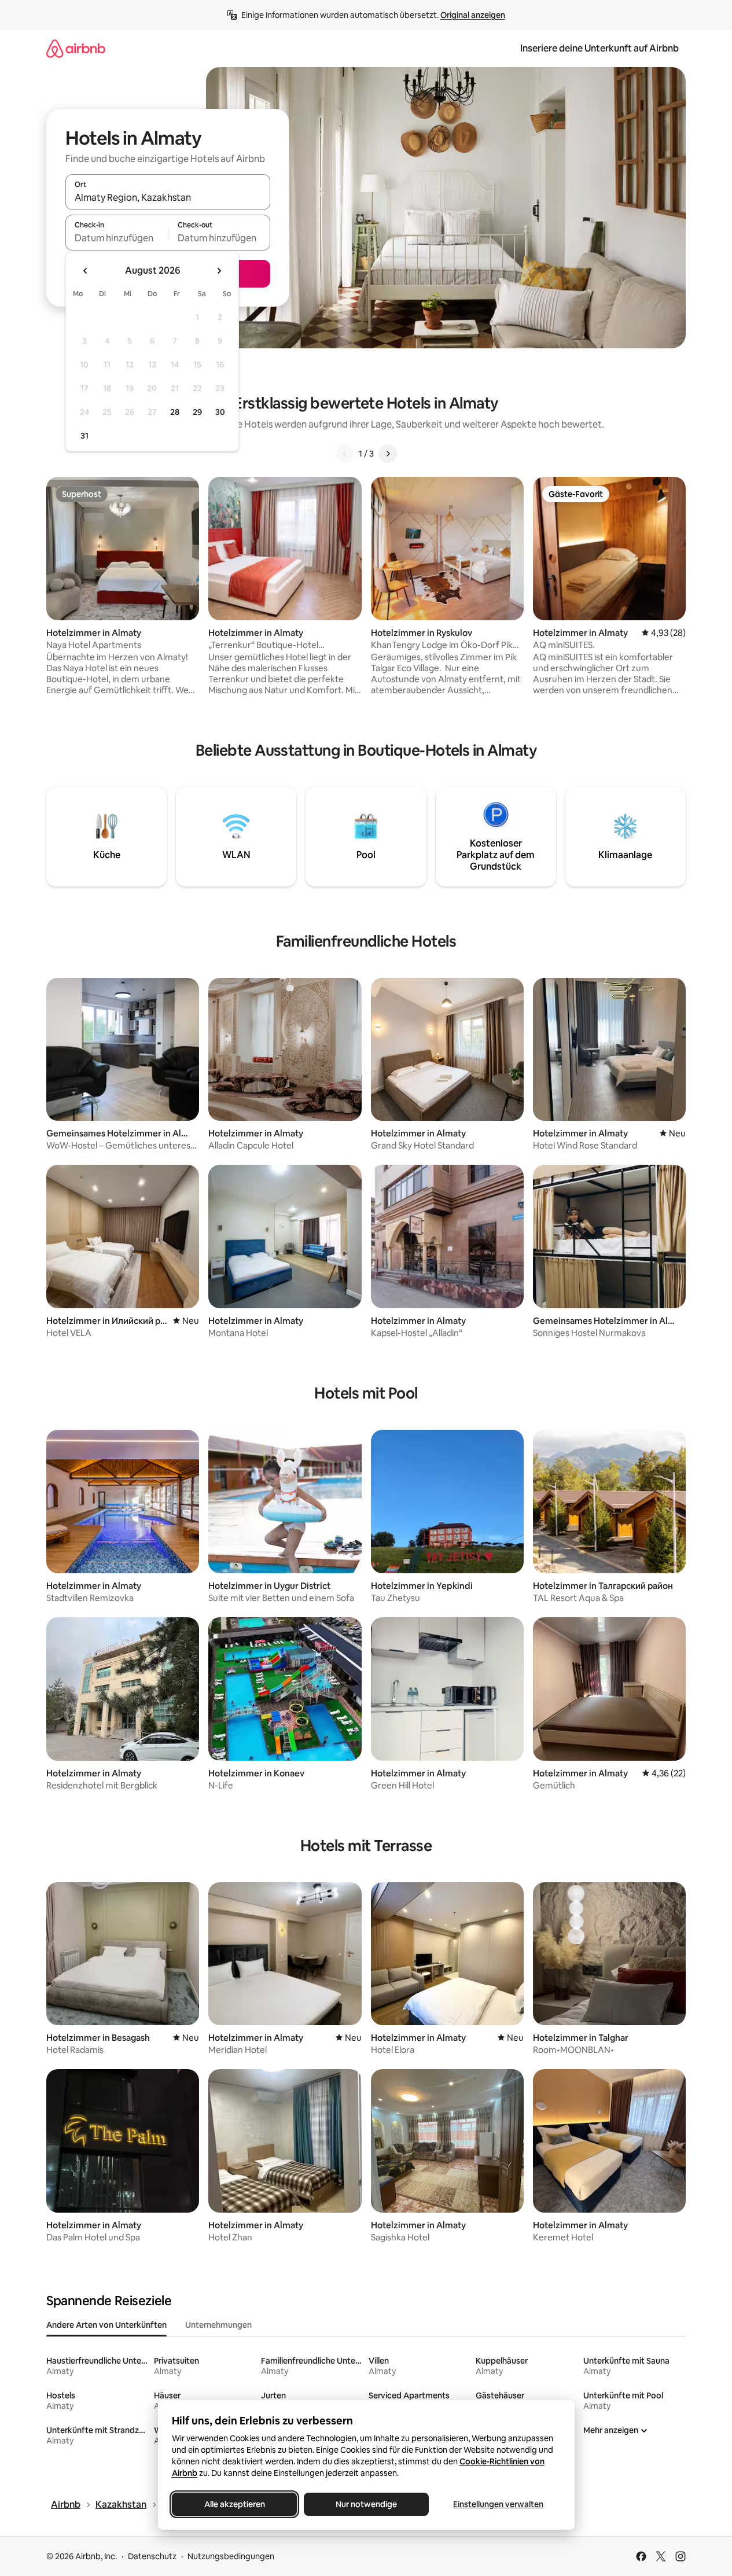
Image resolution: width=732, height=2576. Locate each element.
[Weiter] (388, 454)
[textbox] (117, 238)
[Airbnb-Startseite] (76, 48)
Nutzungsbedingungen (231, 2556)
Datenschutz (152, 2556)
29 (197, 412)
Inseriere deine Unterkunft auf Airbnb (599, 48)
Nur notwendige (366, 2504)
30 (220, 412)
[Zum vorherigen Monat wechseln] (86, 271)
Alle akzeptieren (234, 2504)
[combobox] (168, 197)
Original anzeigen (473, 15)
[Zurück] (345, 454)
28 (175, 412)
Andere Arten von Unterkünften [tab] (106, 2325)
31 (84, 436)
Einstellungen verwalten (498, 2504)
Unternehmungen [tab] (218, 2325)
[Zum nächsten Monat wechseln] (219, 271)
